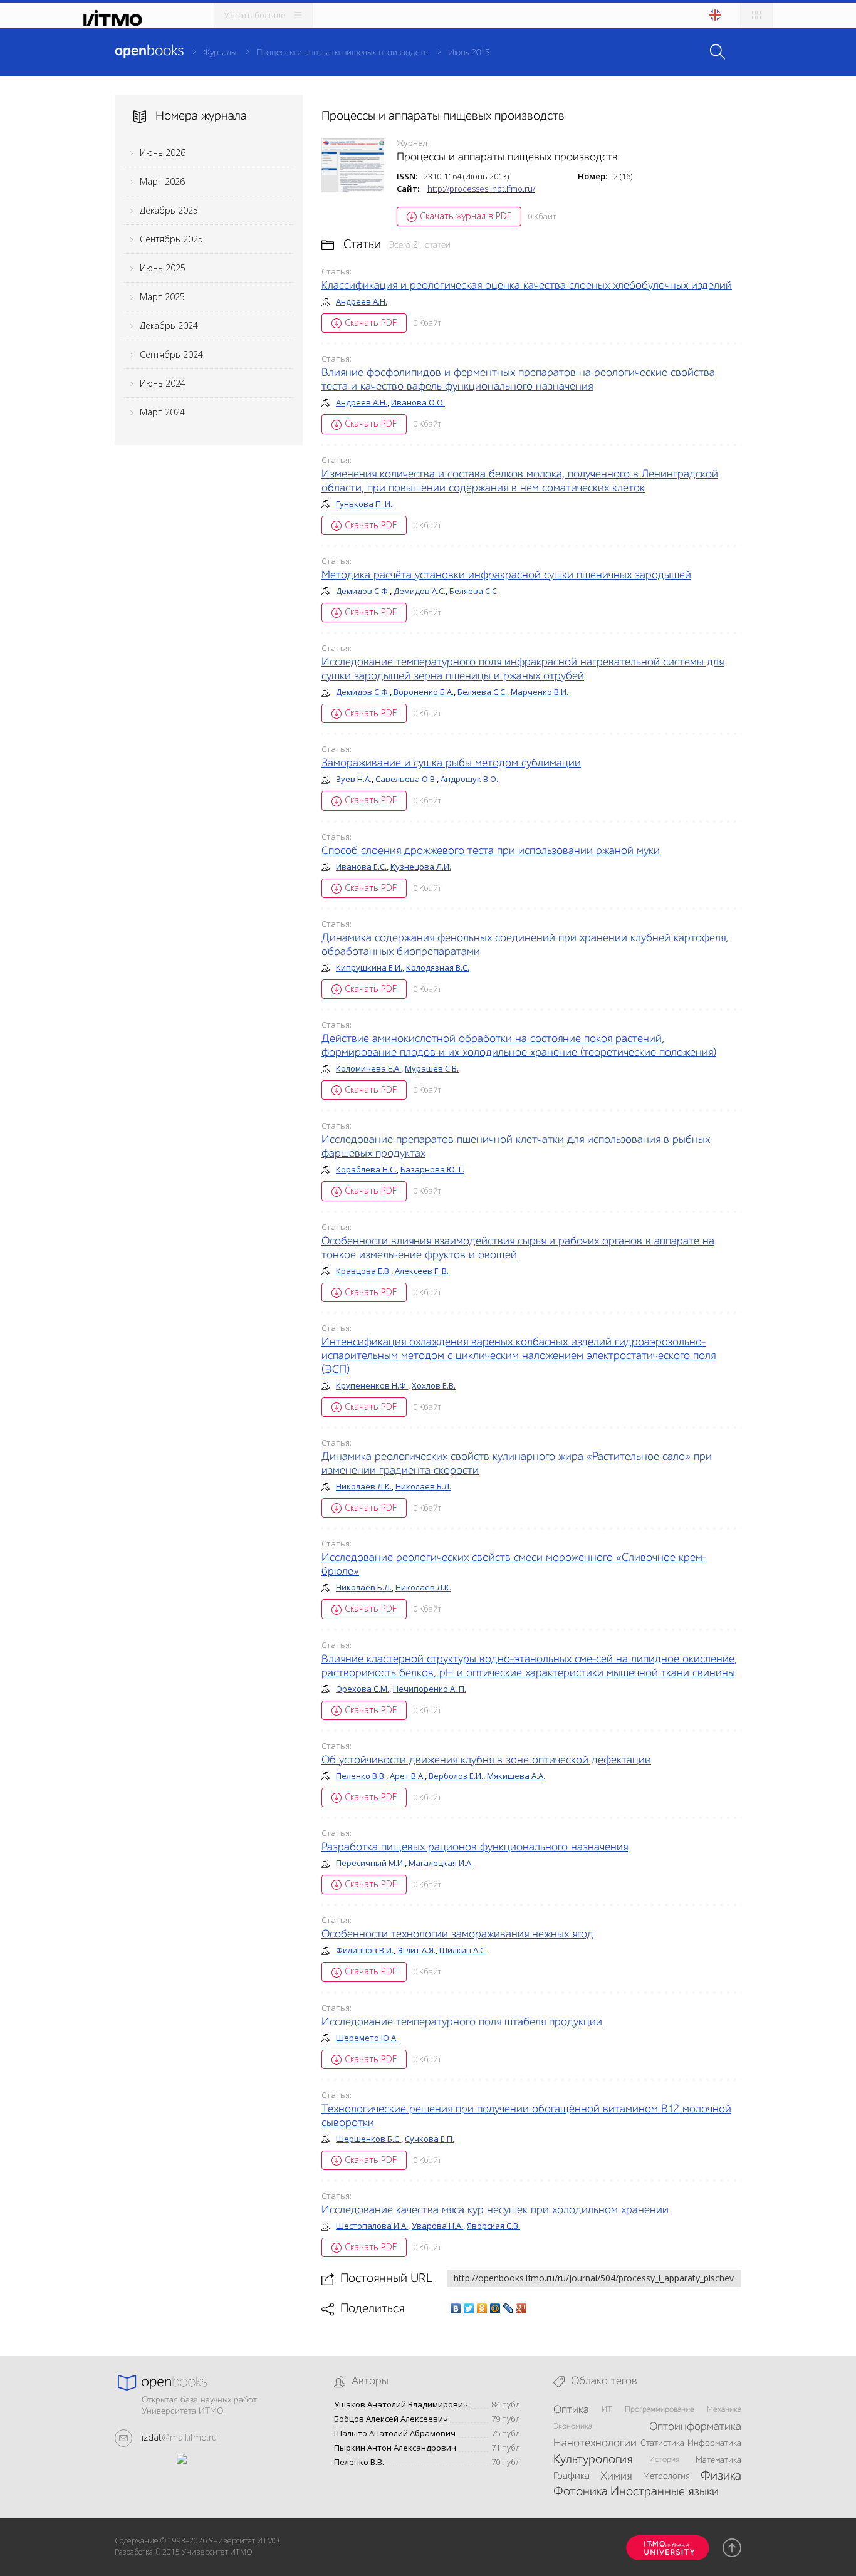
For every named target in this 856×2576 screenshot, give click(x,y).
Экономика (573, 2427)
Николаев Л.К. (364, 1486)
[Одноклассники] (482, 2308)
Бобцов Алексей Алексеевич (391, 2419)
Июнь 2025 (163, 268)
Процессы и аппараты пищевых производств (342, 53)
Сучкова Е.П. (430, 2139)
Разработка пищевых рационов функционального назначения (475, 1847)
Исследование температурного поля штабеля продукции (462, 2022)
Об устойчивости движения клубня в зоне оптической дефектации (486, 1760)
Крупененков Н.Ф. (372, 1385)
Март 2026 (162, 181)
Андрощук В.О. (469, 779)
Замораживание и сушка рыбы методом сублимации (451, 763)
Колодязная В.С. (438, 967)
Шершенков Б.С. (368, 2139)
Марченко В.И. (540, 692)
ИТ (607, 2410)
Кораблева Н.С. (366, 1169)
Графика (572, 2476)
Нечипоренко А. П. (430, 1689)
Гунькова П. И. (364, 504)
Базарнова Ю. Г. (432, 1169)
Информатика (714, 2443)
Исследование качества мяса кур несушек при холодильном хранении (495, 2210)
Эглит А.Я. (416, 1950)
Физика (721, 2476)
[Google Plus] (522, 2308)
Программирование (660, 2410)
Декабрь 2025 (169, 210)
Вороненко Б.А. (424, 692)
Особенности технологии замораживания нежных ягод (457, 1934)
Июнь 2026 (163, 153)
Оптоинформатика (695, 2427)
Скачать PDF (371, 322)
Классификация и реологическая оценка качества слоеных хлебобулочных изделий (527, 286)
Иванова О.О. (418, 402)
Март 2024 (162, 412)
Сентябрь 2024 (171, 354)
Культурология (593, 2460)
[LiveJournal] (509, 2308)
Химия (616, 2476)
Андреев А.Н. (362, 301)
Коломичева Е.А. (368, 1068)
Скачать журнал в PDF (466, 216)
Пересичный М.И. (370, 1863)
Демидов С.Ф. (363, 591)
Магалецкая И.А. (441, 1863)
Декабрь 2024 (169, 326)
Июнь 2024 (163, 383)
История (664, 2460)
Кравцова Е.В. (363, 1271)
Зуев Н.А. (354, 779)
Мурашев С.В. (432, 1068)
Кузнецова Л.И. (421, 867)
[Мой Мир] (495, 2308)
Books (149, 51)
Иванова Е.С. (361, 867)
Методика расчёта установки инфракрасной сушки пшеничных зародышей (506, 575)
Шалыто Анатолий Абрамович (395, 2433)
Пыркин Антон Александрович (395, 2448)
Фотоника (581, 2492)
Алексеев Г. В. (422, 1271)
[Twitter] (469, 2308)
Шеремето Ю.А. (367, 2038)
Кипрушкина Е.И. (369, 967)
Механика (724, 2410)
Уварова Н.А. (437, 2226)
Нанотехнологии (595, 2443)
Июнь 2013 (469, 53)
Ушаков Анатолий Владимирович (401, 2405)
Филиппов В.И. (365, 1950)
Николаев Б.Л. (423, 1486)
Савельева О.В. (406, 779)
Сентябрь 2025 (171, 239)
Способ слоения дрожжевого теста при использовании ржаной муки (491, 851)
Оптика (571, 2410)
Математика (718, 2460)
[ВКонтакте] (456, 2308)
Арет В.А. (407, 1776)
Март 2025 (162, 297)
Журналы (220, 53)
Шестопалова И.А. (372, 2226)
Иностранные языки (665, 2492)
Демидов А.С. (420, 591)
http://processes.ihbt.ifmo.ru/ (481, 189)
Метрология (666, 2476)
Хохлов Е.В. (434, 1385)
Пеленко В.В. (361, 1776)
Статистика (662, 2443)
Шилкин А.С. (463, 1950)
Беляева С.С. (474, 591)
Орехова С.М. (363, 1689)
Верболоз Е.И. (456, 1776)
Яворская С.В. (493, 2226)
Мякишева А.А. (516, 1776)
